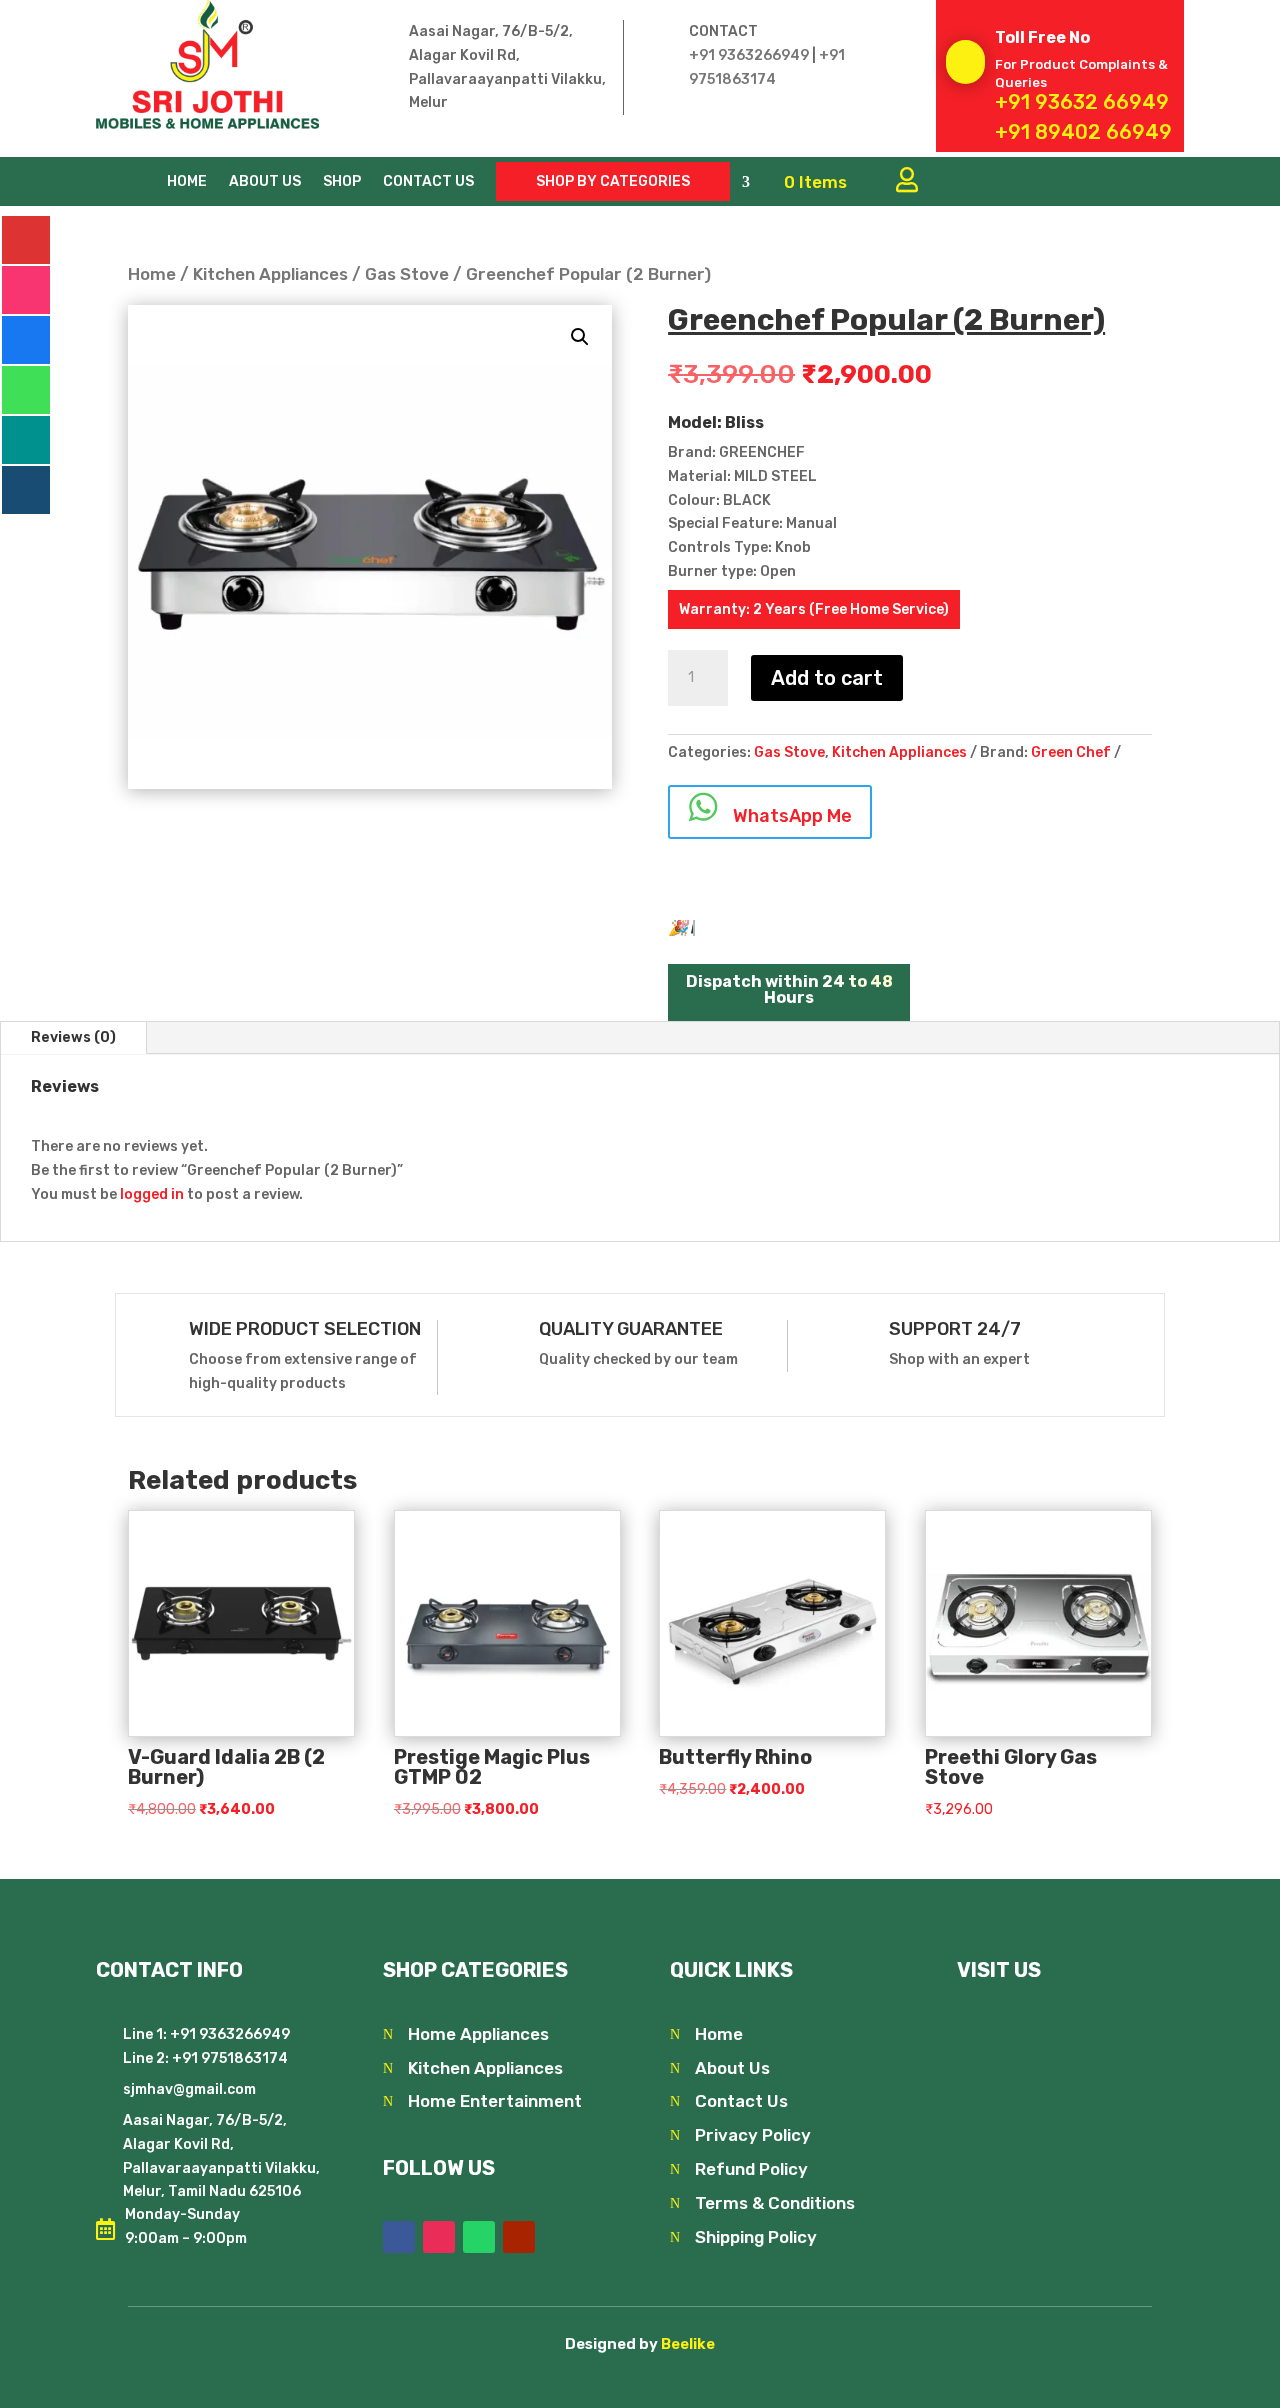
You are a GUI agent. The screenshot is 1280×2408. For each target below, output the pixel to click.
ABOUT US (265, 182)
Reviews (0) (73, 1037)
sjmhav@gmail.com (189, 2089)
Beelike (688, 2344)
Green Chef (1071, 752)
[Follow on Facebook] (399, 2237)
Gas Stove (407, 274)
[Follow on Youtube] (519, 2237)
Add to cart (827, 678)
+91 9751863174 (228, 2058)
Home (152, 274)
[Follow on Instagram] (439, 2237)
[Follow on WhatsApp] (479, 2237)
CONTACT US (428, 182)
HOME (187, 182)
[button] (580, 337)
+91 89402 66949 (1083, 132)
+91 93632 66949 (1082, 102)
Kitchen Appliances (270, 274)
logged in (152, 1194)
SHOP (342, 182)
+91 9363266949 (749, 55)
